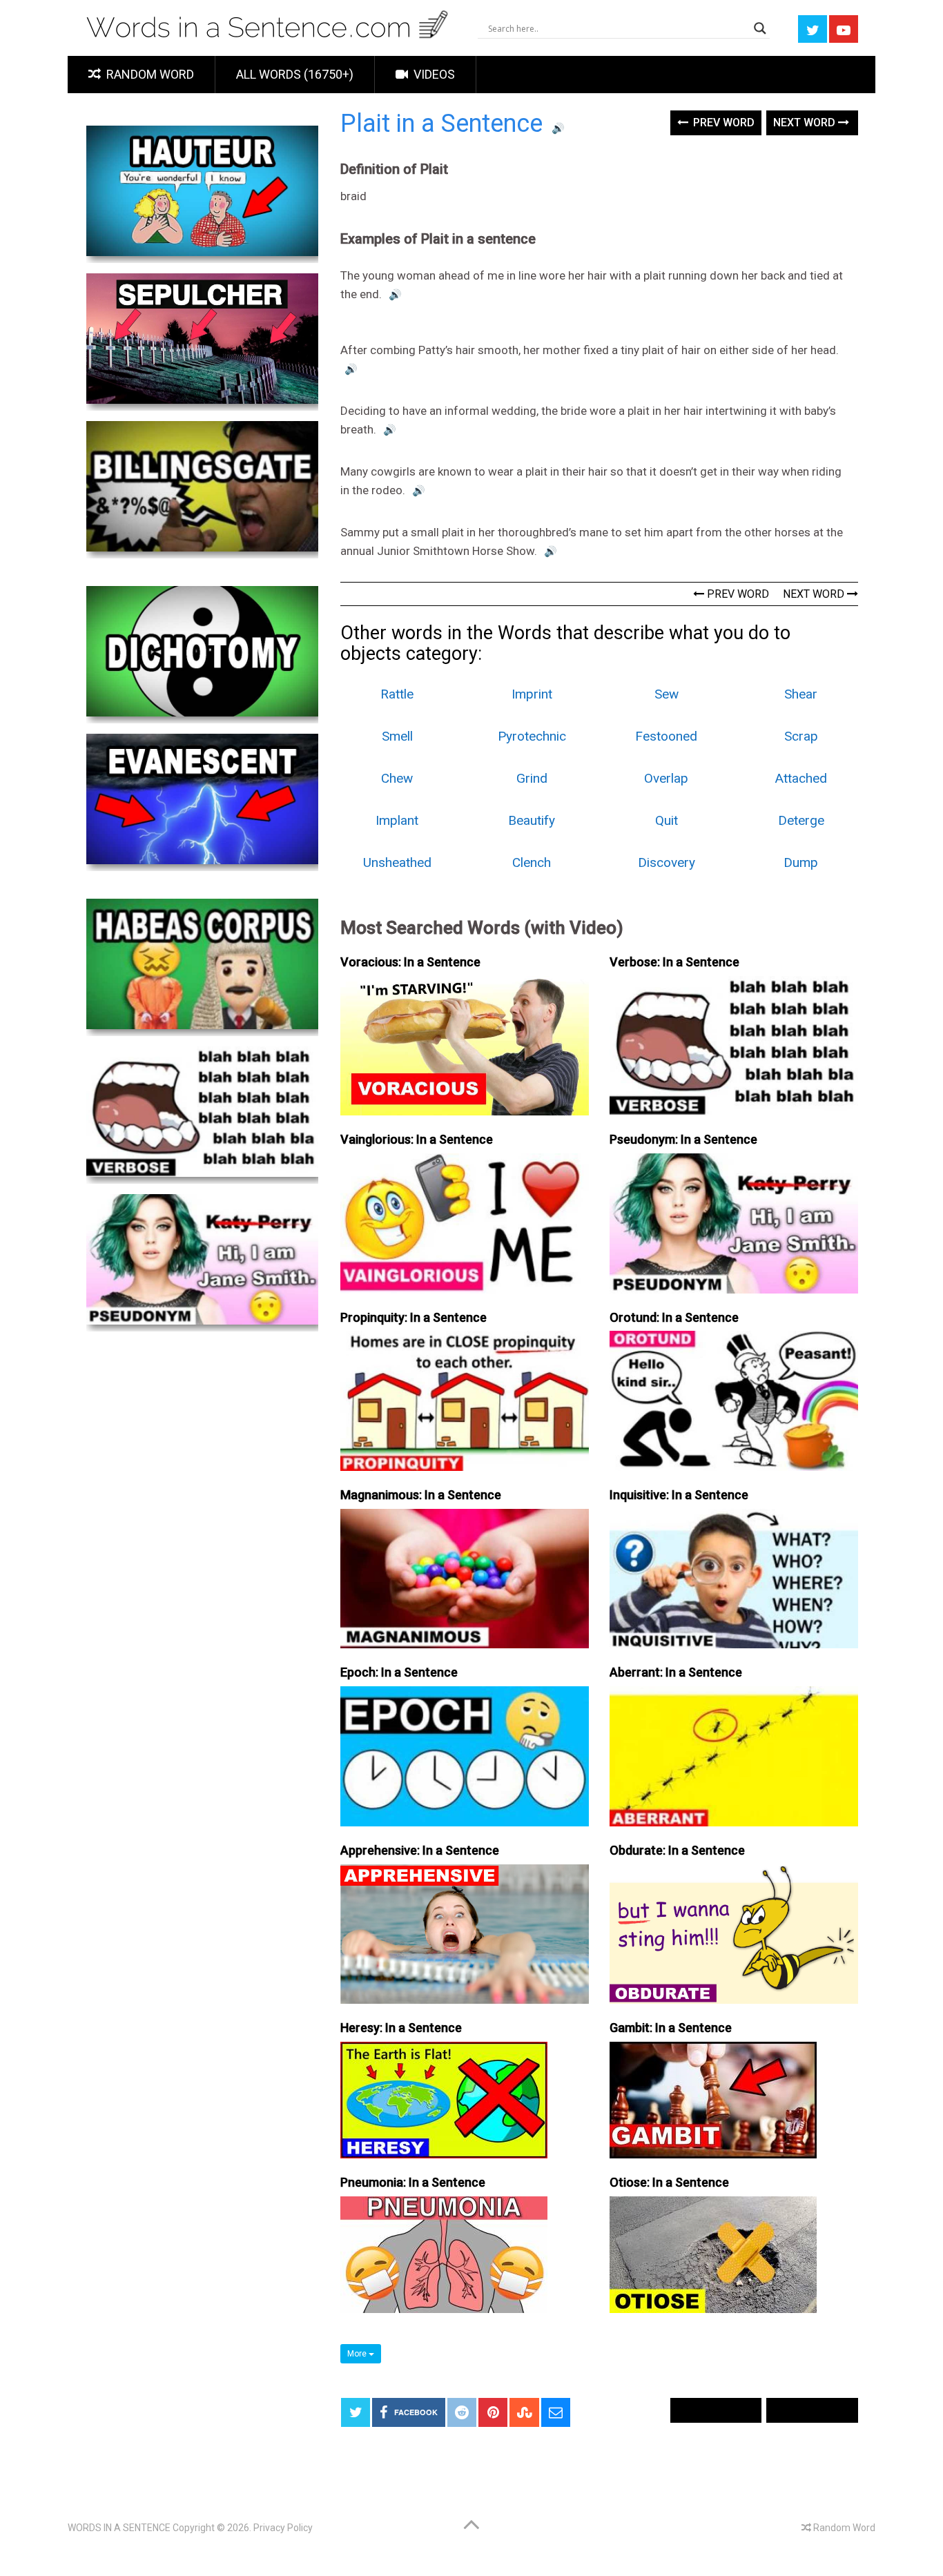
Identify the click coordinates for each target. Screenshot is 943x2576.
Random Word (149, 74)
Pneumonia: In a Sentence (413, 2182)
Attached (801, 778)
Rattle (397, 694)
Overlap (666, 778)
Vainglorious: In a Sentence (417, 1139)
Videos (433, 74)
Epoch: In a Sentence (399, 1672)
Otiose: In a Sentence (669, 2182)
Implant (397, 820)
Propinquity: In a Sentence (414, 1317)
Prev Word (722, 123)
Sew (667, 694)
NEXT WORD (815, 594)
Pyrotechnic (532, 736)
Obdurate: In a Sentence (677, 1850)
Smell (397, 736)
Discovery (667, 862)
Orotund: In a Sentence (674, 1317)
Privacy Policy (283, 2528)
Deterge (801, 820)
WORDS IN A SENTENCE (119, 2528)
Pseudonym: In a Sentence (683, 1139)
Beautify (532, 820)
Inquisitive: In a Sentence (679, 1495)
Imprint (532, 694)
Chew (397, 778)
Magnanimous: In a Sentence (421, 1495)
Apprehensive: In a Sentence (420, 1850)
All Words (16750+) (295, 74)
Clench (532, 862)
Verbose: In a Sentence (674, 962)
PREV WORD (737, 594)
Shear (801, 694)
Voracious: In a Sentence (410, 962)
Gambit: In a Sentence (671, 2028)
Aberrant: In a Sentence (676, 1672)
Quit (667, 820)
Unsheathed (397, 862)
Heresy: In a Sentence (401, 2028)
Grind (532, 778)
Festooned (666, 736)
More (358, 2354)
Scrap (801, 736)
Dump (801, 862)
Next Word (806, 123)
